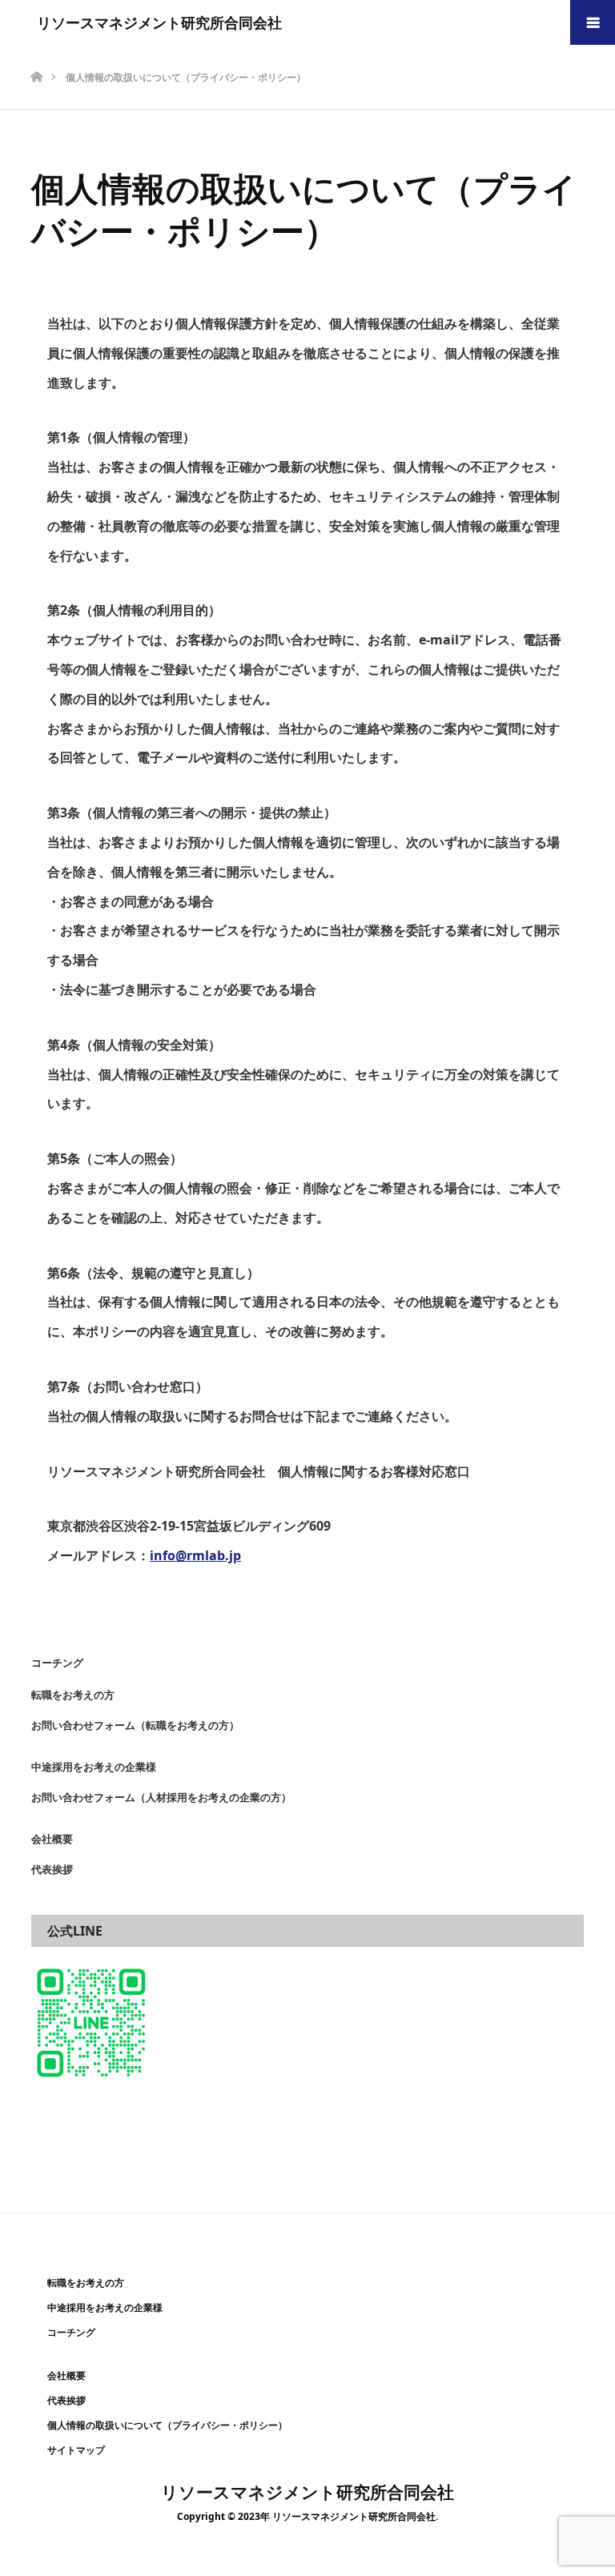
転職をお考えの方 (73, 1695)
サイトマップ (76, 2450)
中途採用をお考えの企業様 (94, 1767)
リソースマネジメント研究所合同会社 (159, 22)
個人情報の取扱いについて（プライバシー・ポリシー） (167, 2426)
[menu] (593, 22)
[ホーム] (36, 51)
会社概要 (52, 1839)
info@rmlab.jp (195, 1555)
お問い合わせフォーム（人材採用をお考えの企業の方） (161, 1797)
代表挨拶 (52, 1869)
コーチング (57, 1663)
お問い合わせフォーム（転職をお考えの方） (135, 1725)
